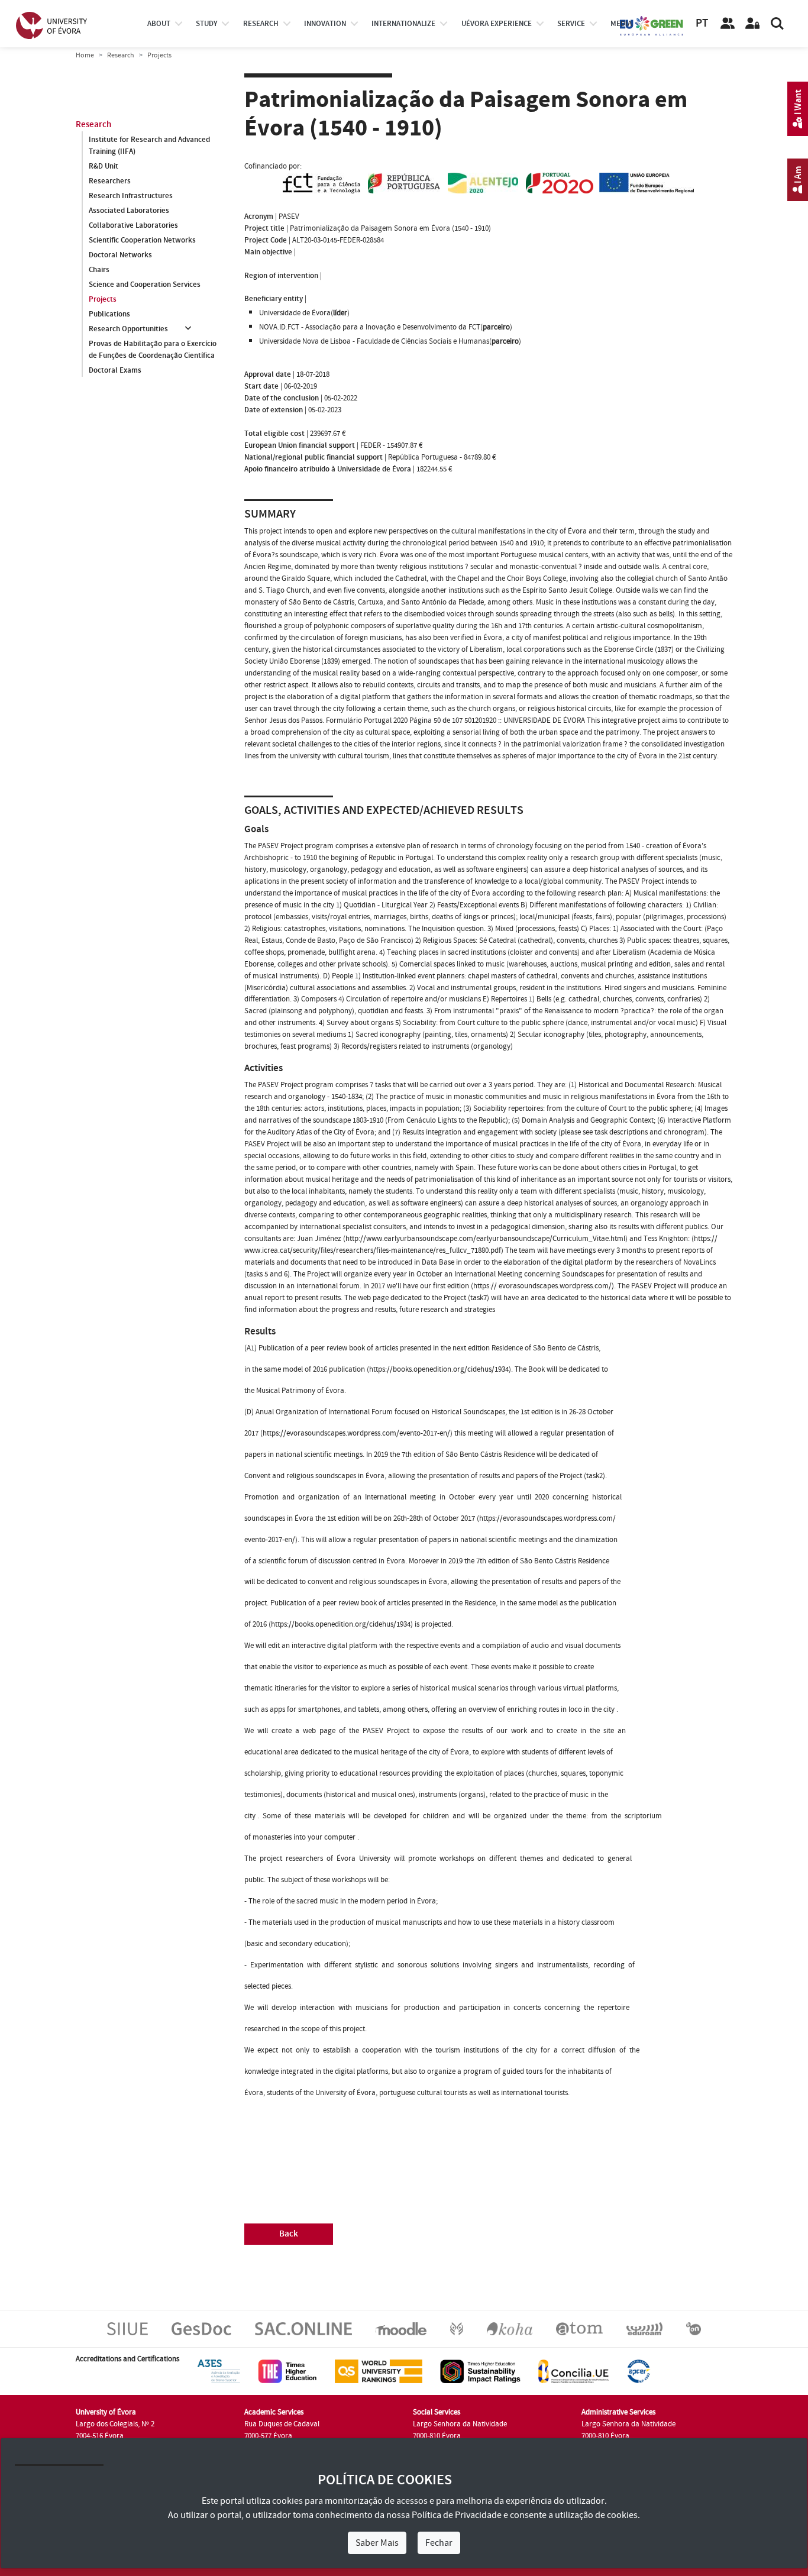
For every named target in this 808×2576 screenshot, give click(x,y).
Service (571, 24)
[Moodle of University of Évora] (401, 2328)
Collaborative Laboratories (133, 225)
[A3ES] (219, 2371)
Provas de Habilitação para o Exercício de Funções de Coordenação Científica (153, 350)
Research (121, 55)
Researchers (110, 181)
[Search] (777, 24)
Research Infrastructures (131, 196)
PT (702, 23)
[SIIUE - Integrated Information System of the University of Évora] (127, 2328)
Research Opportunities (128, 329)
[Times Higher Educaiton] (287, 2371)
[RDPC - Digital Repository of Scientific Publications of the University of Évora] (457, 2328)
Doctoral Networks (120, 255)
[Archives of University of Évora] (579, 2328)
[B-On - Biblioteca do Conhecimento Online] (694, 2328)
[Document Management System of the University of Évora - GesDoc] (201, 2328)
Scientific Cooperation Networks (142, 240)
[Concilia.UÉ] (573, 2371)
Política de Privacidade (457, 2515)
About (159, 24)
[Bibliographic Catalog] (510, 2328)
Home (85, 55)
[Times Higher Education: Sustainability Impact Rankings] (480, 2371)
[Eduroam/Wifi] (644, 2328)
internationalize (403, 24)
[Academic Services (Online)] (303, 2328)
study (206, 24)
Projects (103, 299)
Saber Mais (377, 2543)
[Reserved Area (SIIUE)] (752, 24)
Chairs (99, 270)
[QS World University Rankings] (379, 2371)
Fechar (439, 2543)
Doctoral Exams (115, 370)
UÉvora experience (497, 24)
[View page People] (728, 24)
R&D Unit (104, 166)
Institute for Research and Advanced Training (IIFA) (149, 146)
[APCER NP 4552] (639, 2371)
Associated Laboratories (129, 211)
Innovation (325, 24)
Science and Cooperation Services (145, 285)
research (261, 24)
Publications (109, 314)
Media (621, 24)
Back (289, 2234)
